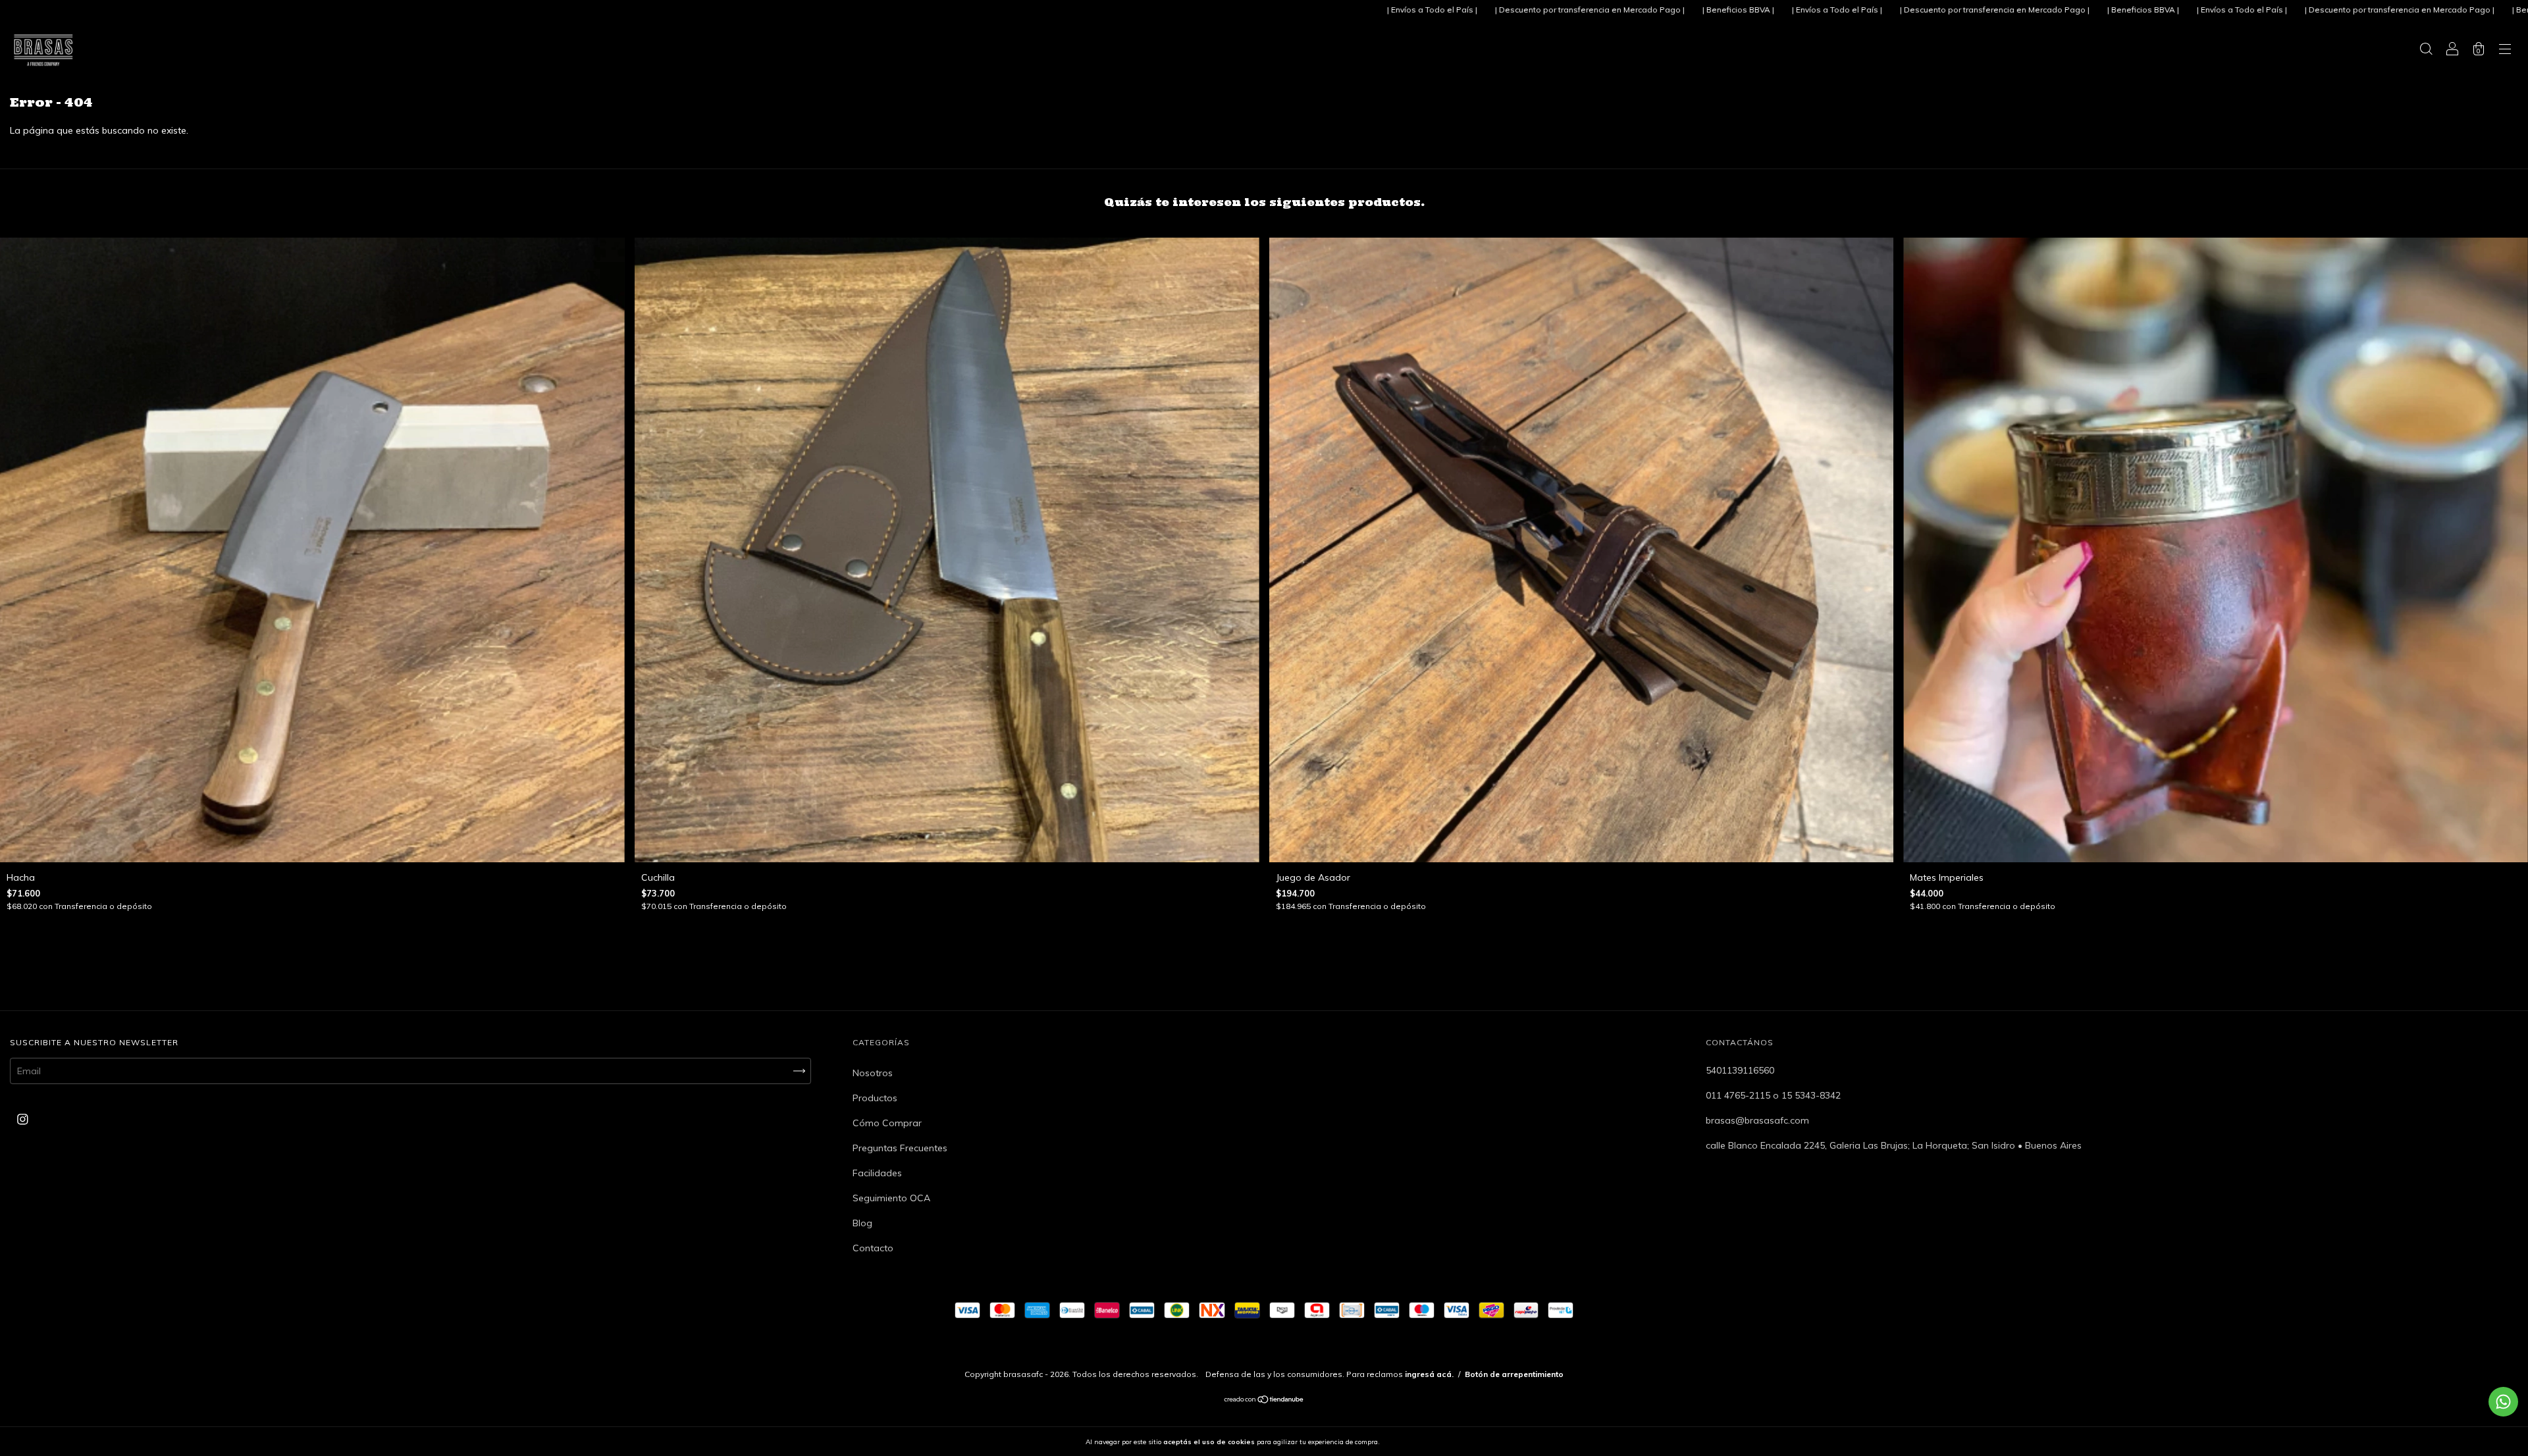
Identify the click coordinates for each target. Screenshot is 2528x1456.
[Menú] (2505, 51)
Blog (862, 1223)
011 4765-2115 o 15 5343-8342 (1773, 1095)
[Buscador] (2426, 51)
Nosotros (873, 1073)
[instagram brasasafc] (23, 1120)
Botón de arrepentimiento (1514, 1374)
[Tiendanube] (1264, 1401)
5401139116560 (1740, 1070)
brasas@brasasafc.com (1757, 1120)
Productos (875, 1098)
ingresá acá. (1429, 1374)
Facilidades (877, 1173)
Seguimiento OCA (891, 1198)
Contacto (873, 1248)
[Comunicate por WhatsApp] (2503, 1402)
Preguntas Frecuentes (900, 1148)
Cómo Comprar (887, 1123)
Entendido (1416, 1442)
